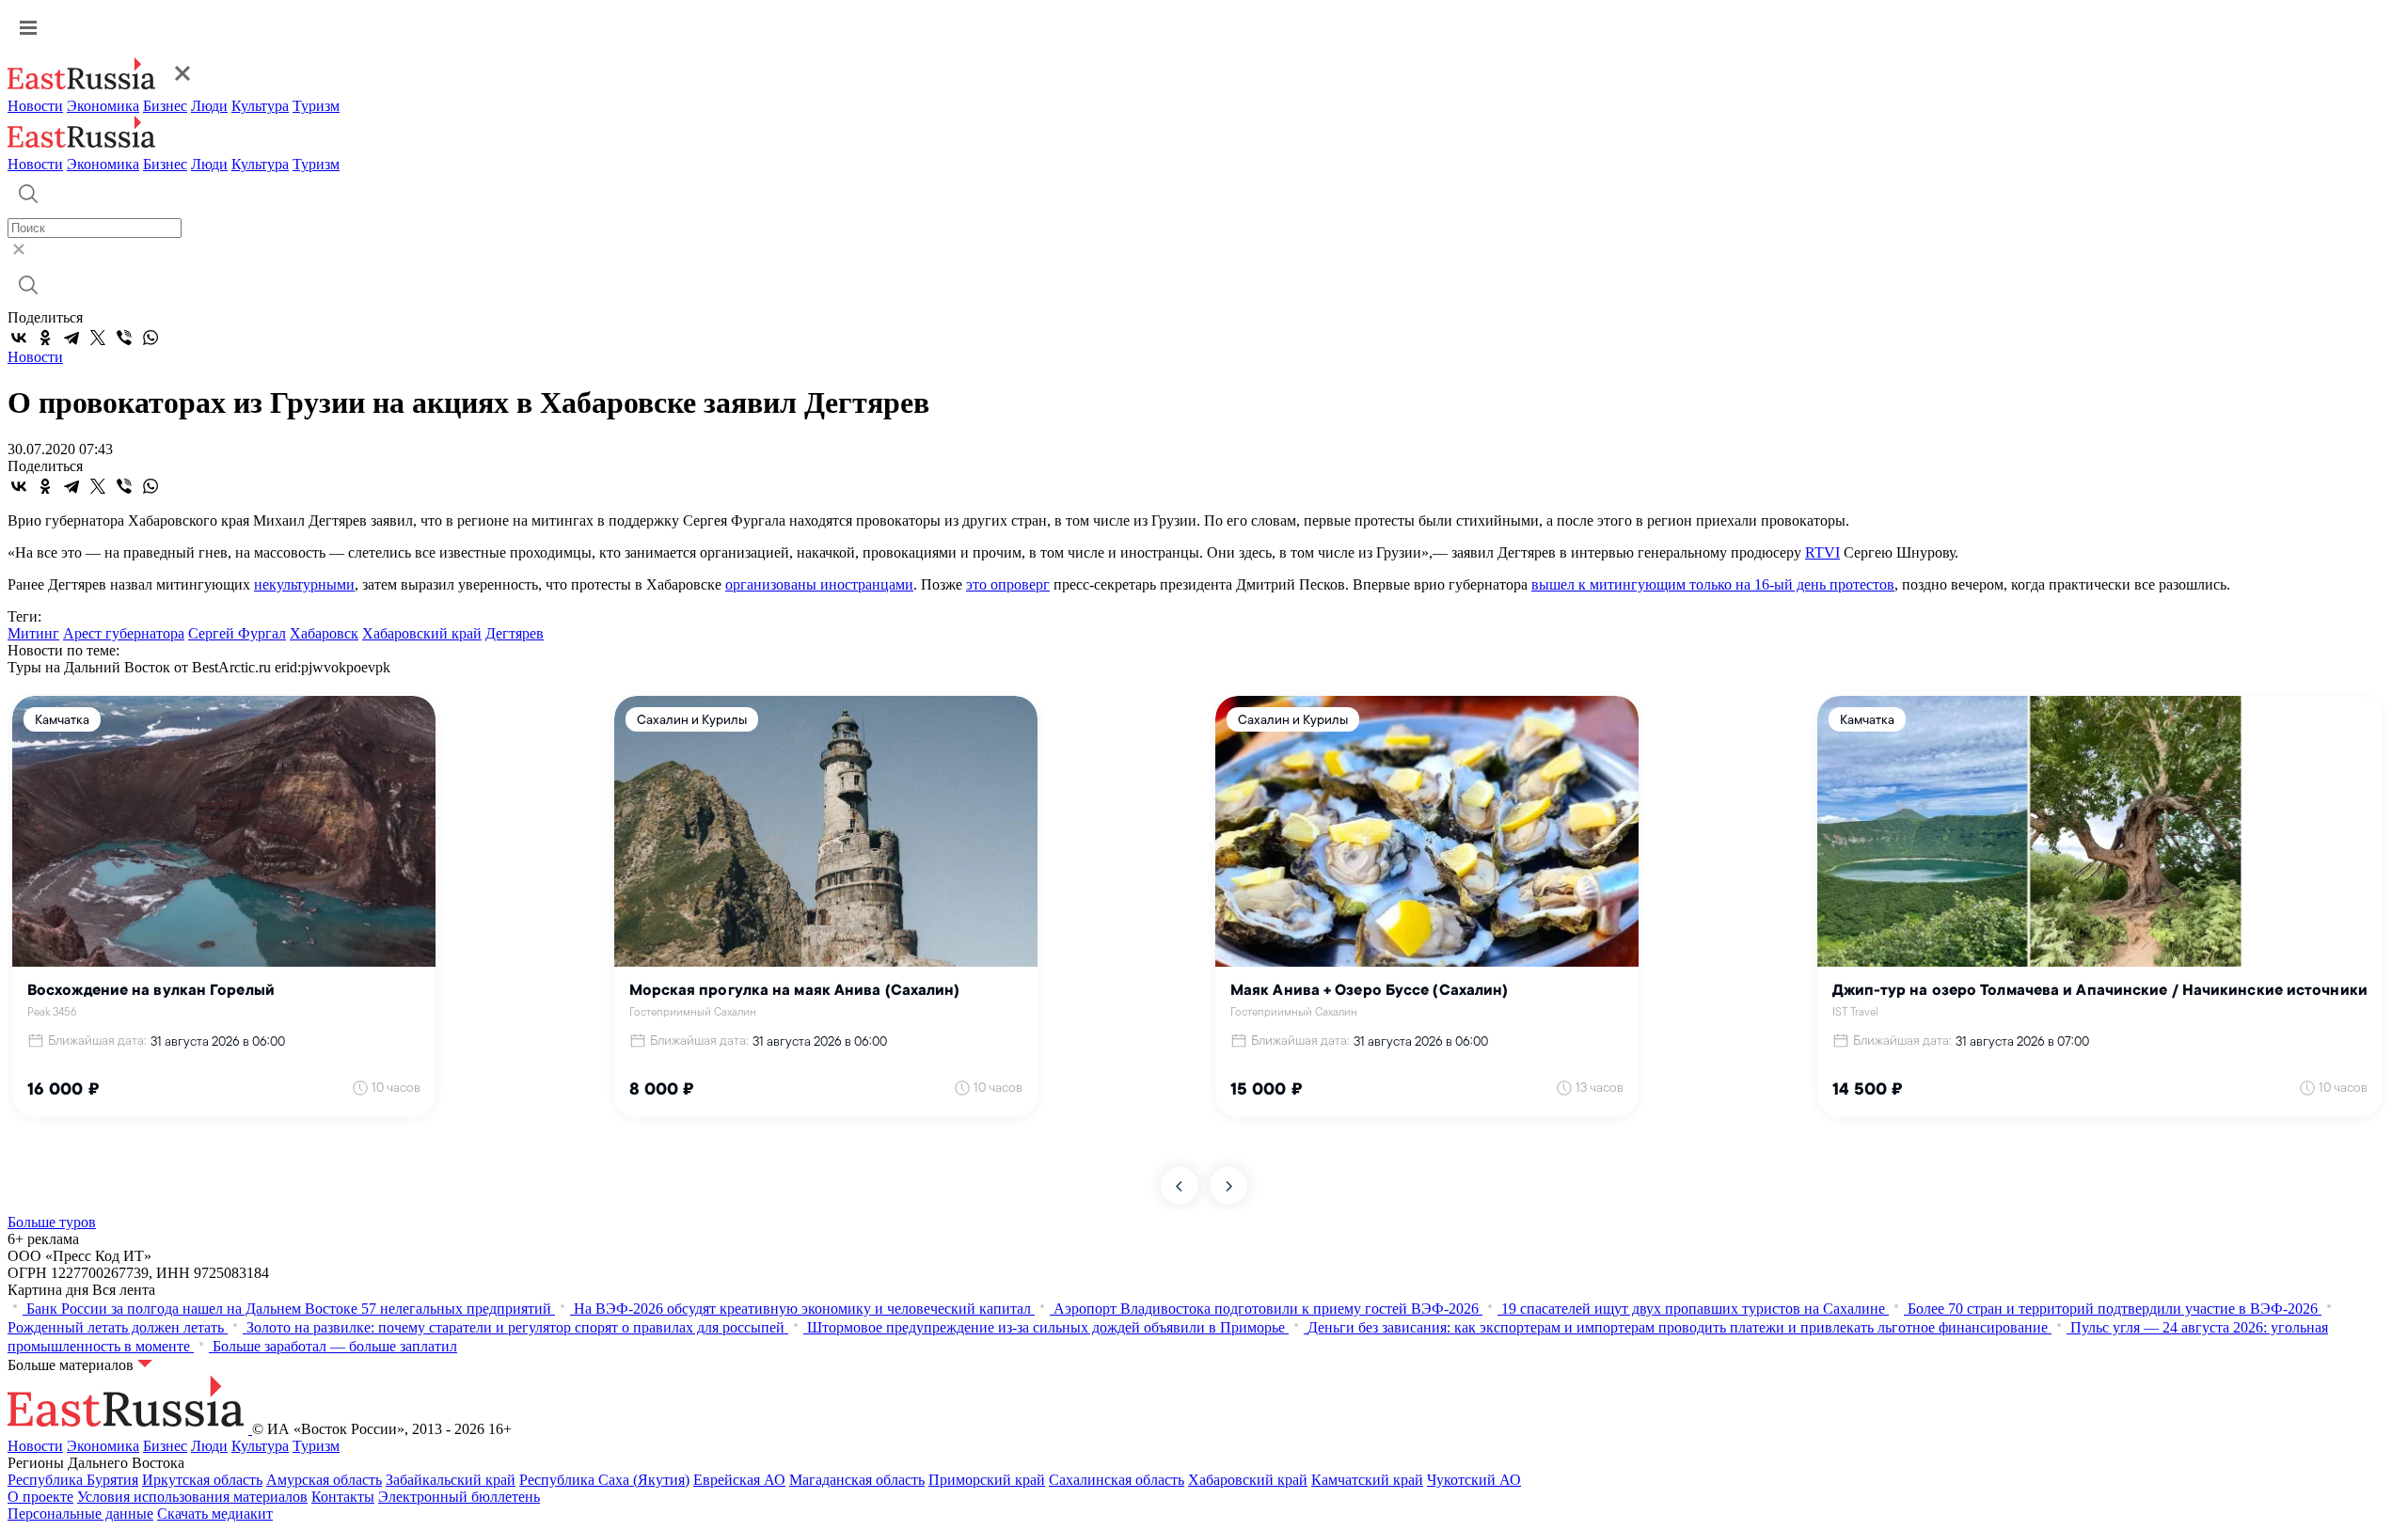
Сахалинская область (1117, 1480)
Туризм (316, 106)
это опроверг (1008, 584)
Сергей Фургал (237, 633)
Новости (35, 106)
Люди (209, 106)
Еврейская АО (739, 1480)
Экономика (103, 106)
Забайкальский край (451, 1480)
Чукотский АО (1474, 1480)
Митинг (33, 633)
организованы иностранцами (819, 584)
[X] (98, 338)
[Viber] (124, 338)
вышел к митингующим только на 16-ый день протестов (1713, 584)
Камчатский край (1367, 1480)
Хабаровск (324, 633)
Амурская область (324, 1480)
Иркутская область (202, 1480)
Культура (260, 106)
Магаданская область (857, 1480)
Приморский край (987, 1480)
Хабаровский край (422, 633)
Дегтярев (515, 633)
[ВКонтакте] (19, 338)
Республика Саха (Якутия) (604, 1480)
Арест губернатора (124, 633)
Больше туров (52, 1222)
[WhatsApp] (150, 338)
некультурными (304, 584)
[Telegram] (71, 338)
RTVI (1822, 552)
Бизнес (165, 106)
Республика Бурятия (73, 1480)
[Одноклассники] (45, 338)
